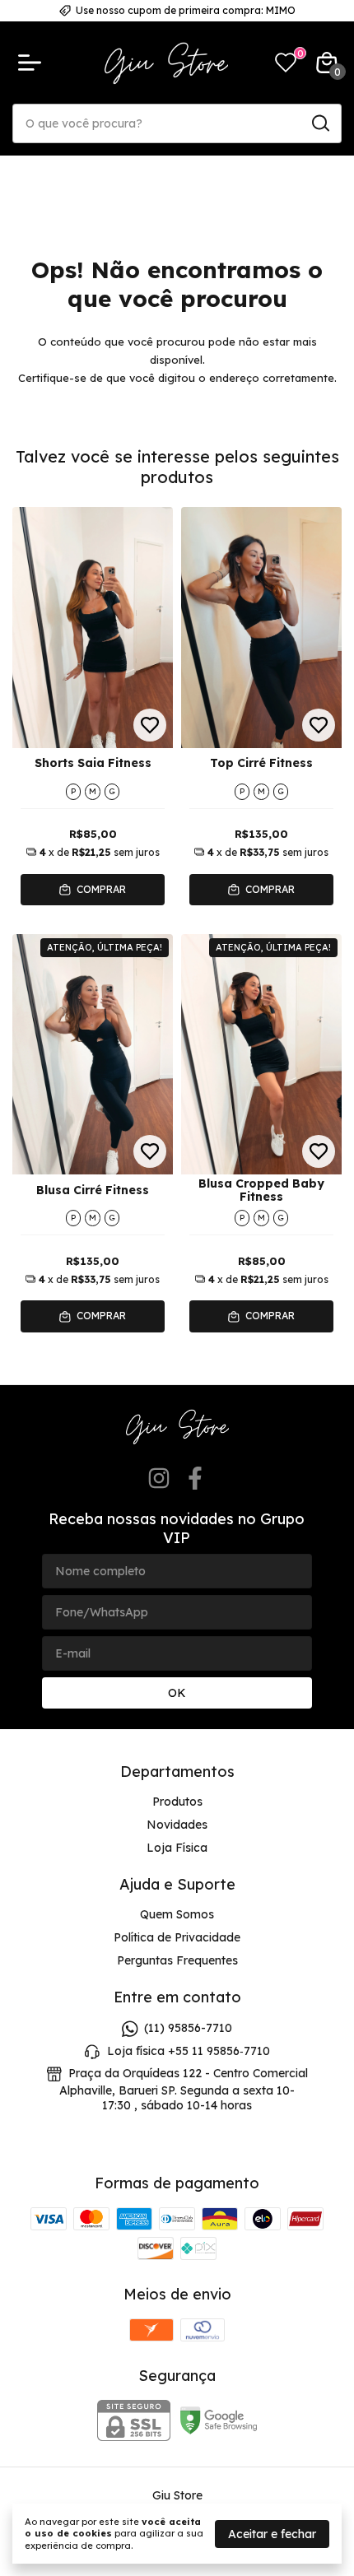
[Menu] (33, 63)
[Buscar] (319, 123)
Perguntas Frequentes (177, 1960)
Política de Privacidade (177, 1937)
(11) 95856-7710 (188, 2029)
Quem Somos (177, 1914)
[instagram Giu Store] (159, 1479)
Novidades (177, 1825)
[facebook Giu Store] (195, 1479)
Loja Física (177, 1848)
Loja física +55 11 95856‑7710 (189, 2051)
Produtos (177, 1802)
